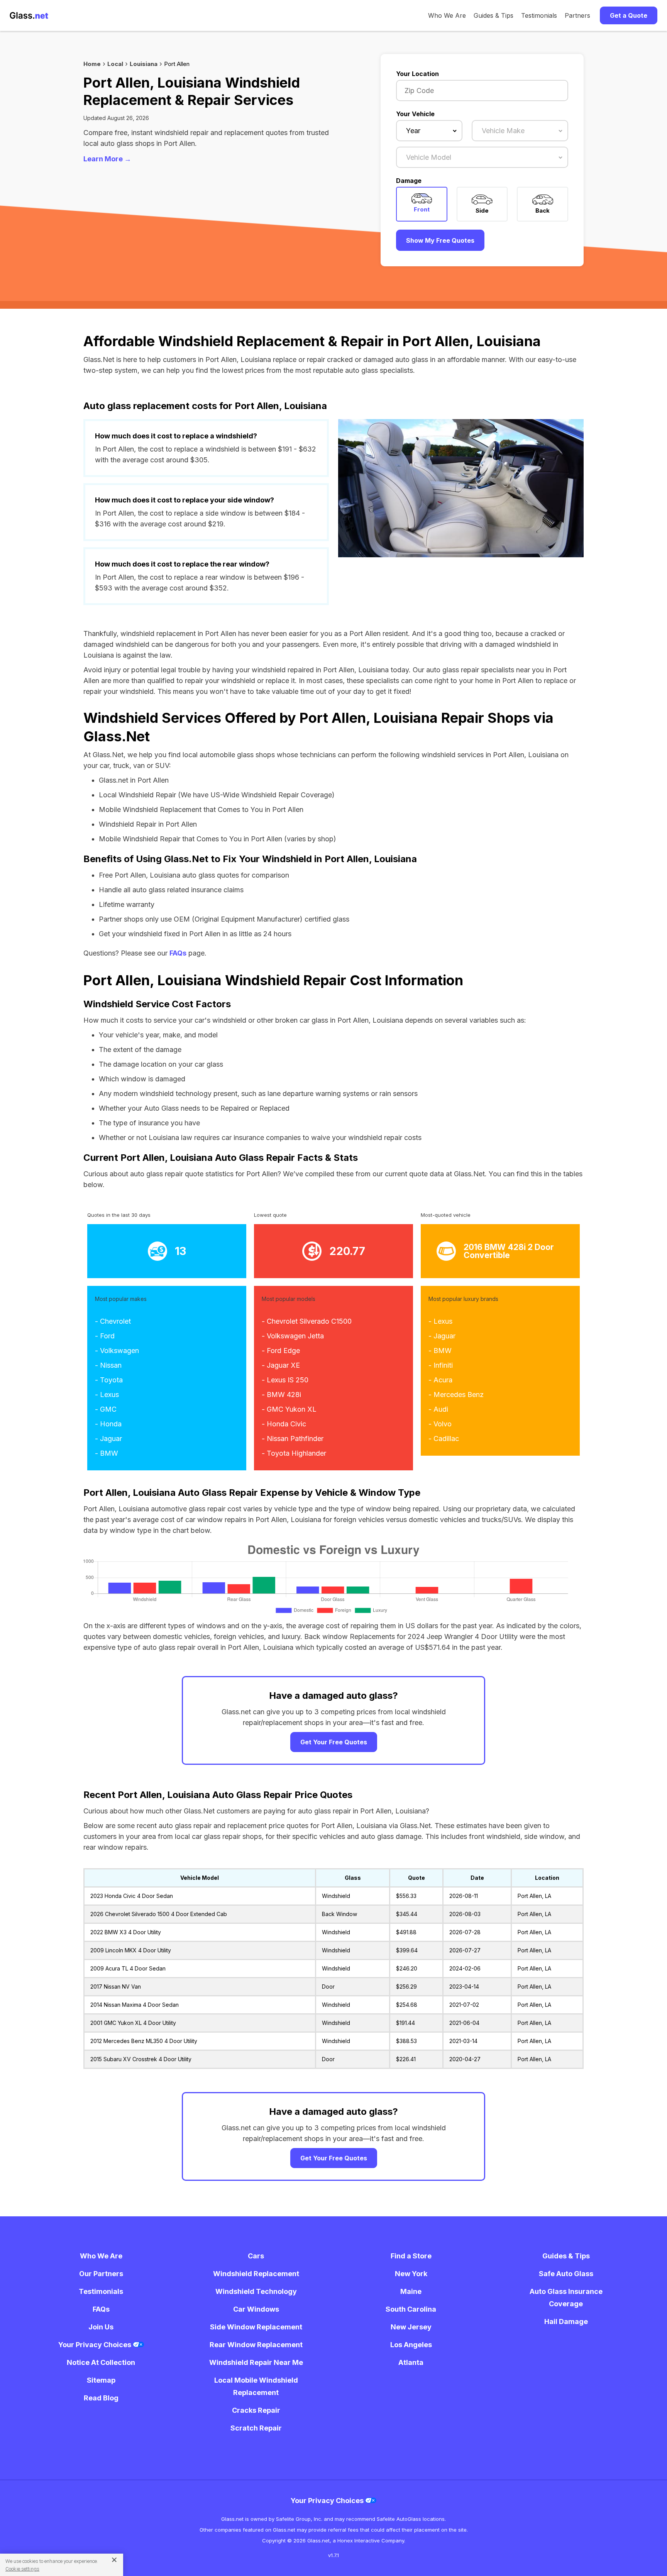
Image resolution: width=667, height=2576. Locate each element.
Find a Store (411, 2256)
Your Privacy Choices (96, 2345)
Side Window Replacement (256, 2327)
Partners (577, 15)
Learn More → (107, 159)
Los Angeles (411, 2345)
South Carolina (411, 2309)
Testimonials (539, 15)
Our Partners (101, 2274)
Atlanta (411, 2362)
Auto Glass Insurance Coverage (566, 2298)
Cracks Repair (256, 2410)
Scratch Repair (256, 2428)
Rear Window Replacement (256, 2345)
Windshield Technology (256, 2291)
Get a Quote (629, 15)
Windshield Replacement (256, 2274)
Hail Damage (566, 2321)
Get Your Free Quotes (334, 1742)
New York (411, 2274)
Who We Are (447, 15)
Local (115, 64)
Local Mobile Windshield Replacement (256, 2386)
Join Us (101, 2327)
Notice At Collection (101, 2362)
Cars (256, 2256)
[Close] (111, 2559)
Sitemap (101, 2380)
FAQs (178, 953)
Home (92, 64)
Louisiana (144, 64)
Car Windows (256, 2309)
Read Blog (101, 2398)
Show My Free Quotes (440, 240)
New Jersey (411, 2327)
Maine (411, 2291)
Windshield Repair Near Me (256, 2362)
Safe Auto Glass (566, 2274)
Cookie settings (22, 2569)
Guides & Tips (493, 15)
